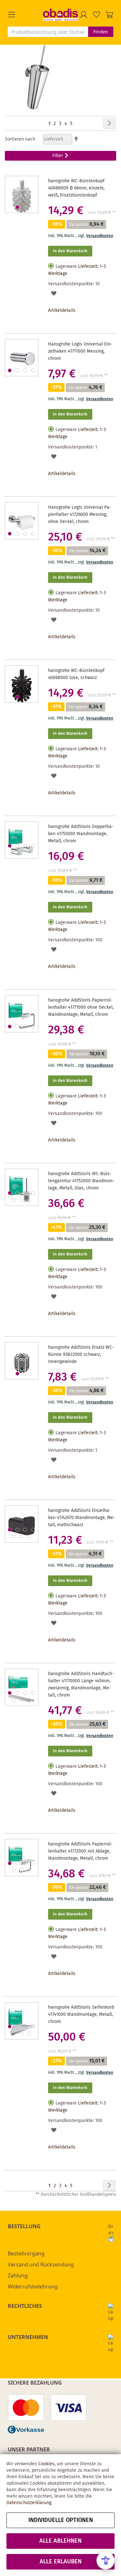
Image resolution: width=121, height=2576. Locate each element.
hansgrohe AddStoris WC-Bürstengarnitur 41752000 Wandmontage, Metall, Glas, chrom (81, 1181)
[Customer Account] (84, 15)
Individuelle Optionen (61, 2520)
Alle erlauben (61, 2562)
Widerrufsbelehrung (33, 2287)
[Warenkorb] (109, 15)
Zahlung (18, 2275)
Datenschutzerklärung (29, 2503)
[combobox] (48, 32)
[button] (25, 15)
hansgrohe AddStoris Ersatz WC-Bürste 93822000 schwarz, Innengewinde (81, 1355)
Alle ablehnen (60, 2541)
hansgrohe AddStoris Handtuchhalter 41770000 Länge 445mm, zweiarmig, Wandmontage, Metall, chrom (81, 1685)
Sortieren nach (20, 139)
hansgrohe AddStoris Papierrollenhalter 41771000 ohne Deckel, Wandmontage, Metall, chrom (81, 1007)
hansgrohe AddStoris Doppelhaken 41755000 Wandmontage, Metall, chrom (81, 834)
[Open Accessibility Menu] (106, 2560)
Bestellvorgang (26, 2253)
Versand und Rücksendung (41, 2264)
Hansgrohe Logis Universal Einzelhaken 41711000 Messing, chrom (80, 351)
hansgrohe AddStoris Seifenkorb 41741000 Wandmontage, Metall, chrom (81, 2014)
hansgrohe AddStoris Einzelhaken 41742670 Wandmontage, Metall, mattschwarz (82, 1518)
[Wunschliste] (96, 15)
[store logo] (60, 15)
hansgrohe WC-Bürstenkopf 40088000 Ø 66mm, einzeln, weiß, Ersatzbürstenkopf (76, 188)
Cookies (46, 2464)
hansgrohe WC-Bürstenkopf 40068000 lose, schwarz (76, 674)
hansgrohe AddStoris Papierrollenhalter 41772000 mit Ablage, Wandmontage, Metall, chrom (80, 1851)
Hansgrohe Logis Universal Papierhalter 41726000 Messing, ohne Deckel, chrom (80, 515)
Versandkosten (100, 236)
